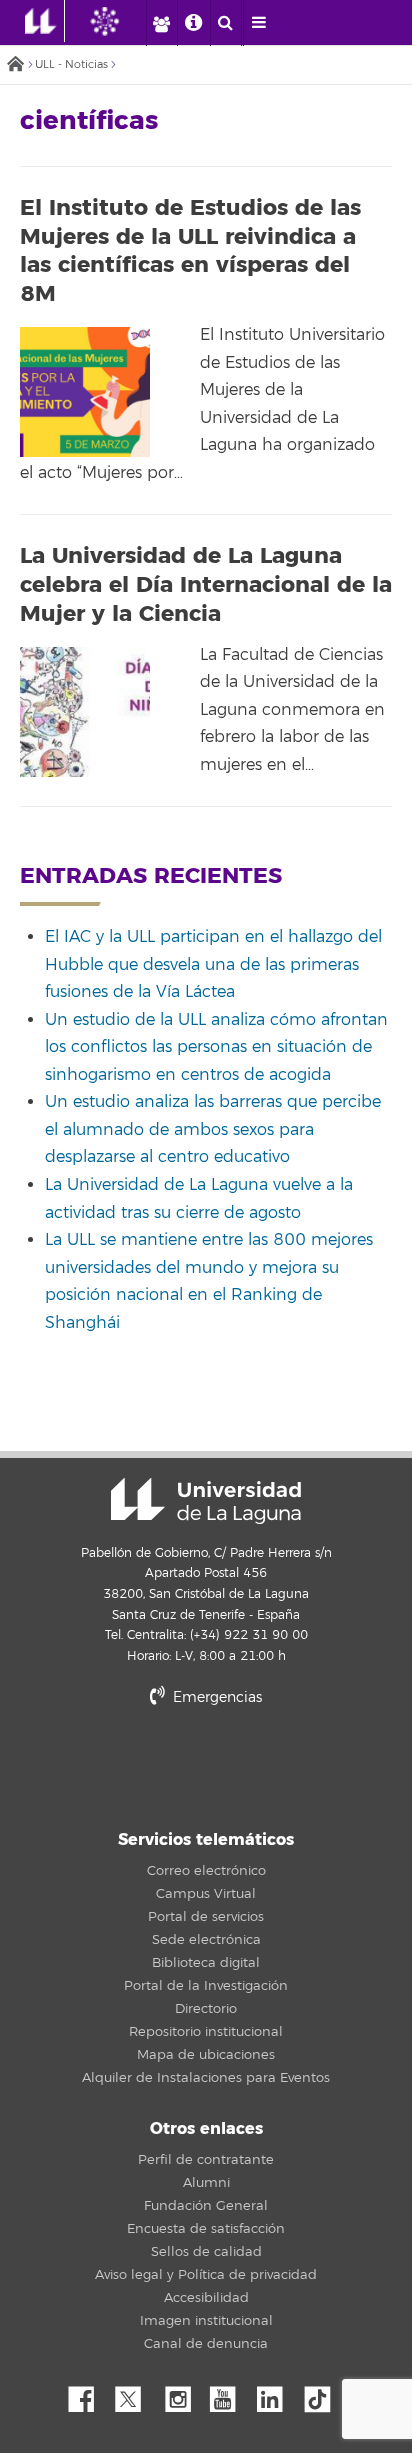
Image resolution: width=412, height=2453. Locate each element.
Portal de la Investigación (206, 1986)
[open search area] (226, 23)
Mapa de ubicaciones (206, 2055)
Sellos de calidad (206, 2252)
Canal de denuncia (206, 2344)
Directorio (206, 2009)
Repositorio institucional (206, 2032)
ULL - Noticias (71, 64)
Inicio (15, 65)
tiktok (324, 2394)
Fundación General (206, 2206)
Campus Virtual (206, 1894)
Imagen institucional (206, 2321)
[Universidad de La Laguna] (120, 21)
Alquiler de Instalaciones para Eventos (206, 2078)
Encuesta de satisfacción (206, 2229)
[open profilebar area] (161, 23)
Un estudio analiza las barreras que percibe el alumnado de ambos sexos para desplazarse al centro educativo (213, 1129)
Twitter (136, 2394)
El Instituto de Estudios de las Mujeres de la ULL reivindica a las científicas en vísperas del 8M (190, 251)
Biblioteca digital (206, 1963)
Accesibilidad (206, 2298)
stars (206, 1765)
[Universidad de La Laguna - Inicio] (45, 21)
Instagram (183, 2394)
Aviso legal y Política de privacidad (206, 2275)
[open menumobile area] (259, 23)
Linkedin (277, 2394)
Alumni (206, 2183)
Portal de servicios (206, 1917)
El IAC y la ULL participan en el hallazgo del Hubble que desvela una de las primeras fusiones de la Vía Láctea (213, 964)
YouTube (230, 2394)
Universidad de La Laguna (206, 1501)
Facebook (89, 2394)
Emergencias (215, 1697)
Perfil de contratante (206, 2160)
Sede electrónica (206, 1940)
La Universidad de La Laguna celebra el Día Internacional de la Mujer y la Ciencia (206, 584)
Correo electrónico (206, 1871)
